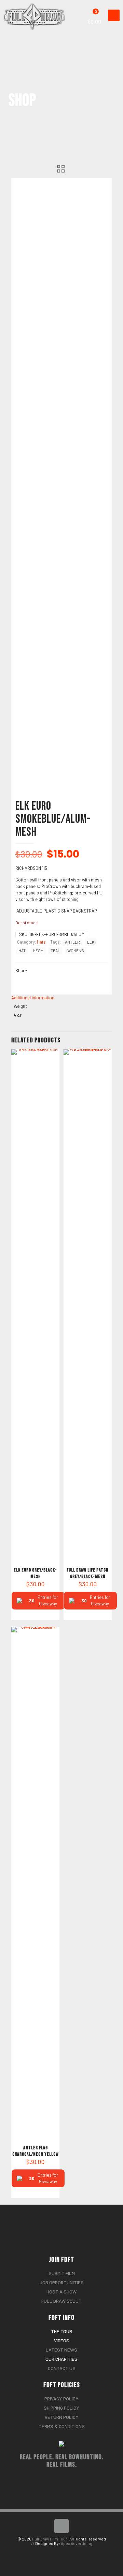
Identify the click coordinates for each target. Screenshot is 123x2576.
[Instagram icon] (65, 2552)
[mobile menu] (114, 15)
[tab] (61, 998)
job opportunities (62, 2282)
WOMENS (76, 950)
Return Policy (62, 2417)
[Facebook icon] (58, 2552)
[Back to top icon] (61, 2526)
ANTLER (72, 942)
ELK (91, 942)
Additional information (33, 998)
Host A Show (61, 2292)
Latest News (61, 2350)
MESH (38, 950)
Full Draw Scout (61, 2301)
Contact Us (62, 2368)
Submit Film (62, 2273)
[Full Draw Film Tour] (37, 9)
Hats (41, 942)
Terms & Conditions (62, 2426)
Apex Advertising (77, 2543)
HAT (22, 950)
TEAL (55, 950)
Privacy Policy (61, 2399)
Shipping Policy (61, 2408)
